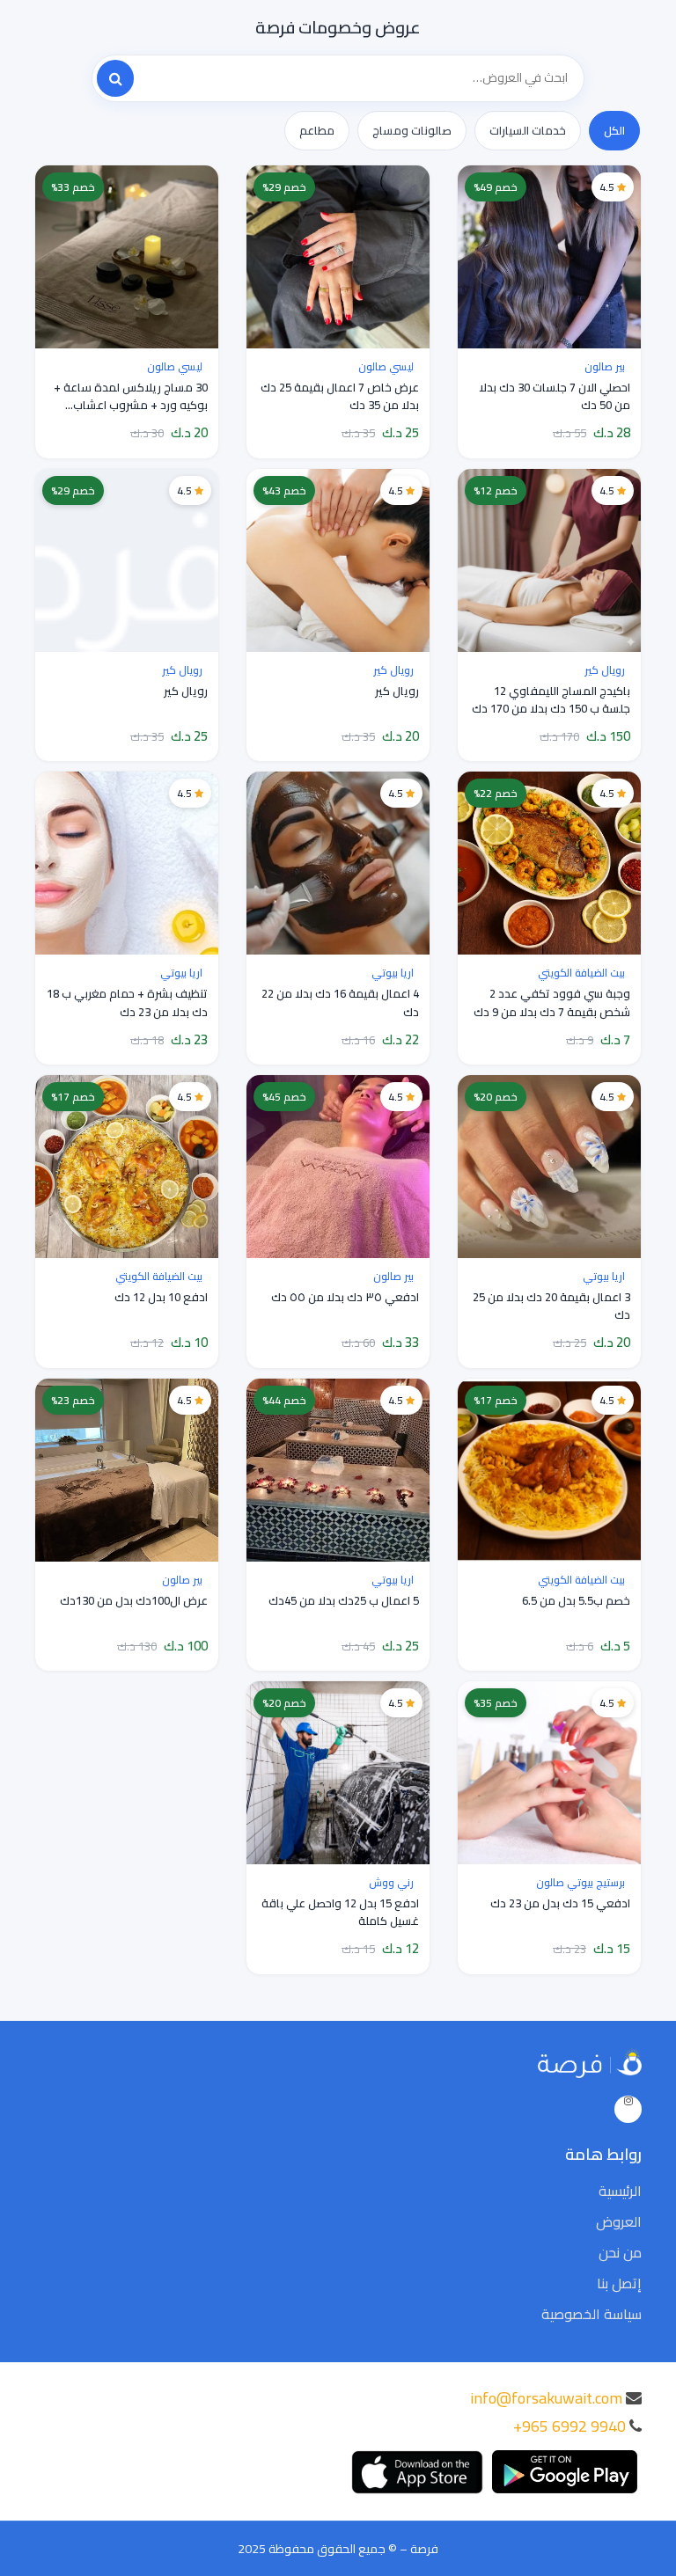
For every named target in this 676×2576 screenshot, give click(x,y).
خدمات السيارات (528, 130)
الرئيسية (620, 2191)
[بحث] (115, 78)
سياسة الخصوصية (591, 2314)
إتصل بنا (619, 2283)
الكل (614, 130)
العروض (619, 2221)
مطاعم (317, 130)
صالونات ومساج (412, 130)
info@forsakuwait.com (546, 2398)
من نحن (620, 2252)
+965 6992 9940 (569, 2426)
